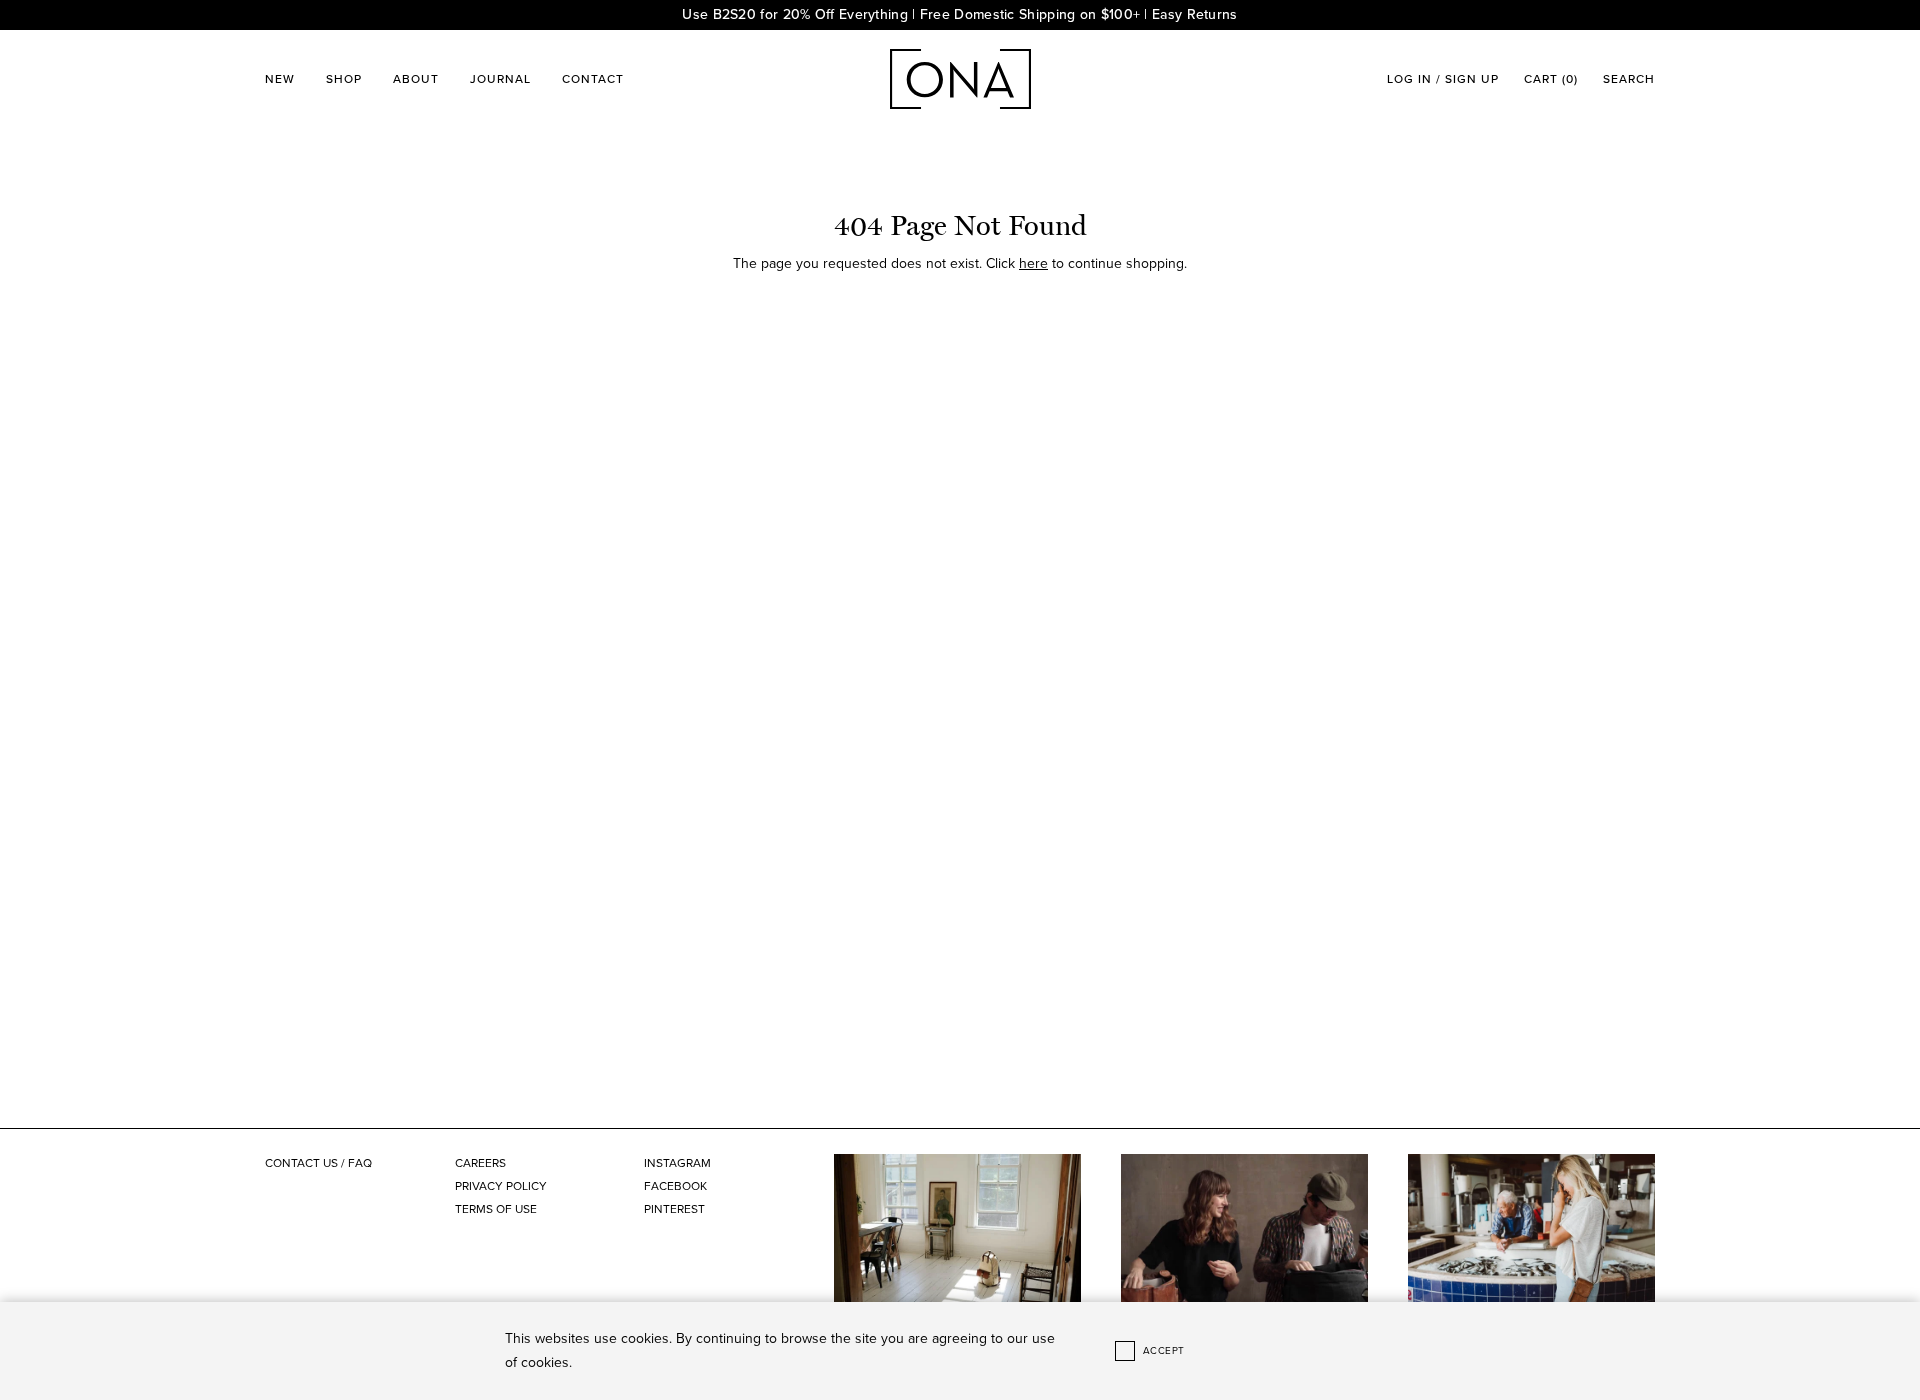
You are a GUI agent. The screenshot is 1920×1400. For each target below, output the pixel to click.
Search (1629, 79)
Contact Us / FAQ (318, 1163)
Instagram (677, 1163)
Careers (480, 1163)
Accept (1164, 1351)
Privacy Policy (501, 1186)
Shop (344, 79)
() (1551, 79)
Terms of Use (496, 1209)
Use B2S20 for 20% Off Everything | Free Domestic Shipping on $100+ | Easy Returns (959, 14)
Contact (593, 79)
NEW (280, 79)
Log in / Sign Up (1443, 79)
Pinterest (674, 1209)
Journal (500, 79)
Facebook (675, 1186)
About (416, 79)
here (1033, 263)
